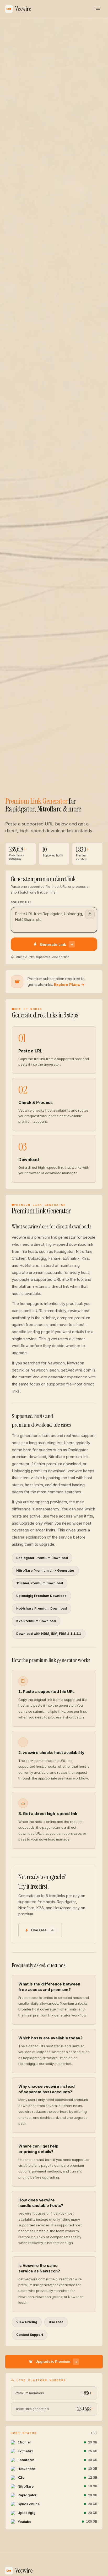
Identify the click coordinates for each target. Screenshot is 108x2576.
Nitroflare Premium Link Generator (45, 1571)
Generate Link (53, 944)
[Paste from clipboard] (90, 914)
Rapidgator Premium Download (42, 1558)
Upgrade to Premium (53, 2362)
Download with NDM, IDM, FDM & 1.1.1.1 (49, 1634)
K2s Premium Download (36, 1621)
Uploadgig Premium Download (41, 1596)
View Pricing (27, 2322)
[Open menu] (98, 9)
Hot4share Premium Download (42, 1608)
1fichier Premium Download (40, 1583)
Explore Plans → (69, 984)
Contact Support (30, 2335)
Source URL (21, 902)
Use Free (39, 1930)
